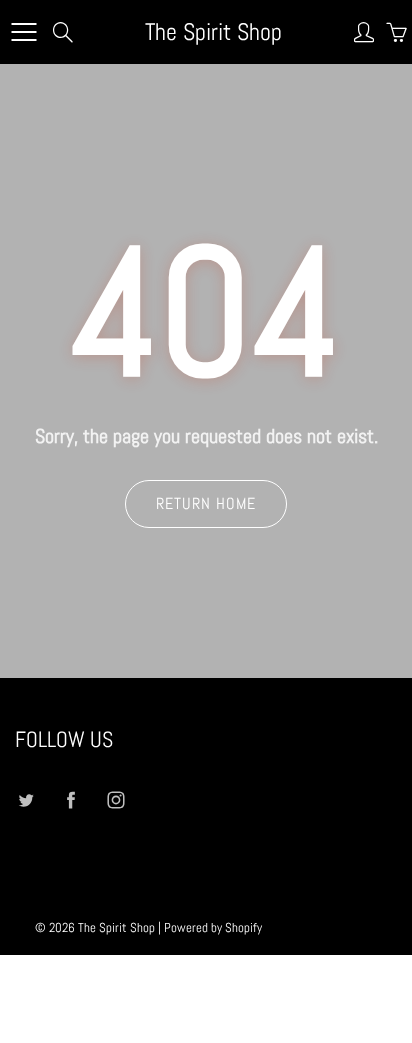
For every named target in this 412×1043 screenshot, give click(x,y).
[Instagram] (115, 799)
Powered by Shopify (213, 927)
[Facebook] (70, 799)
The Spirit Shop (213, 31)
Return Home (206, 503)
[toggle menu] (23, 32)
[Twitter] (25, 799)
